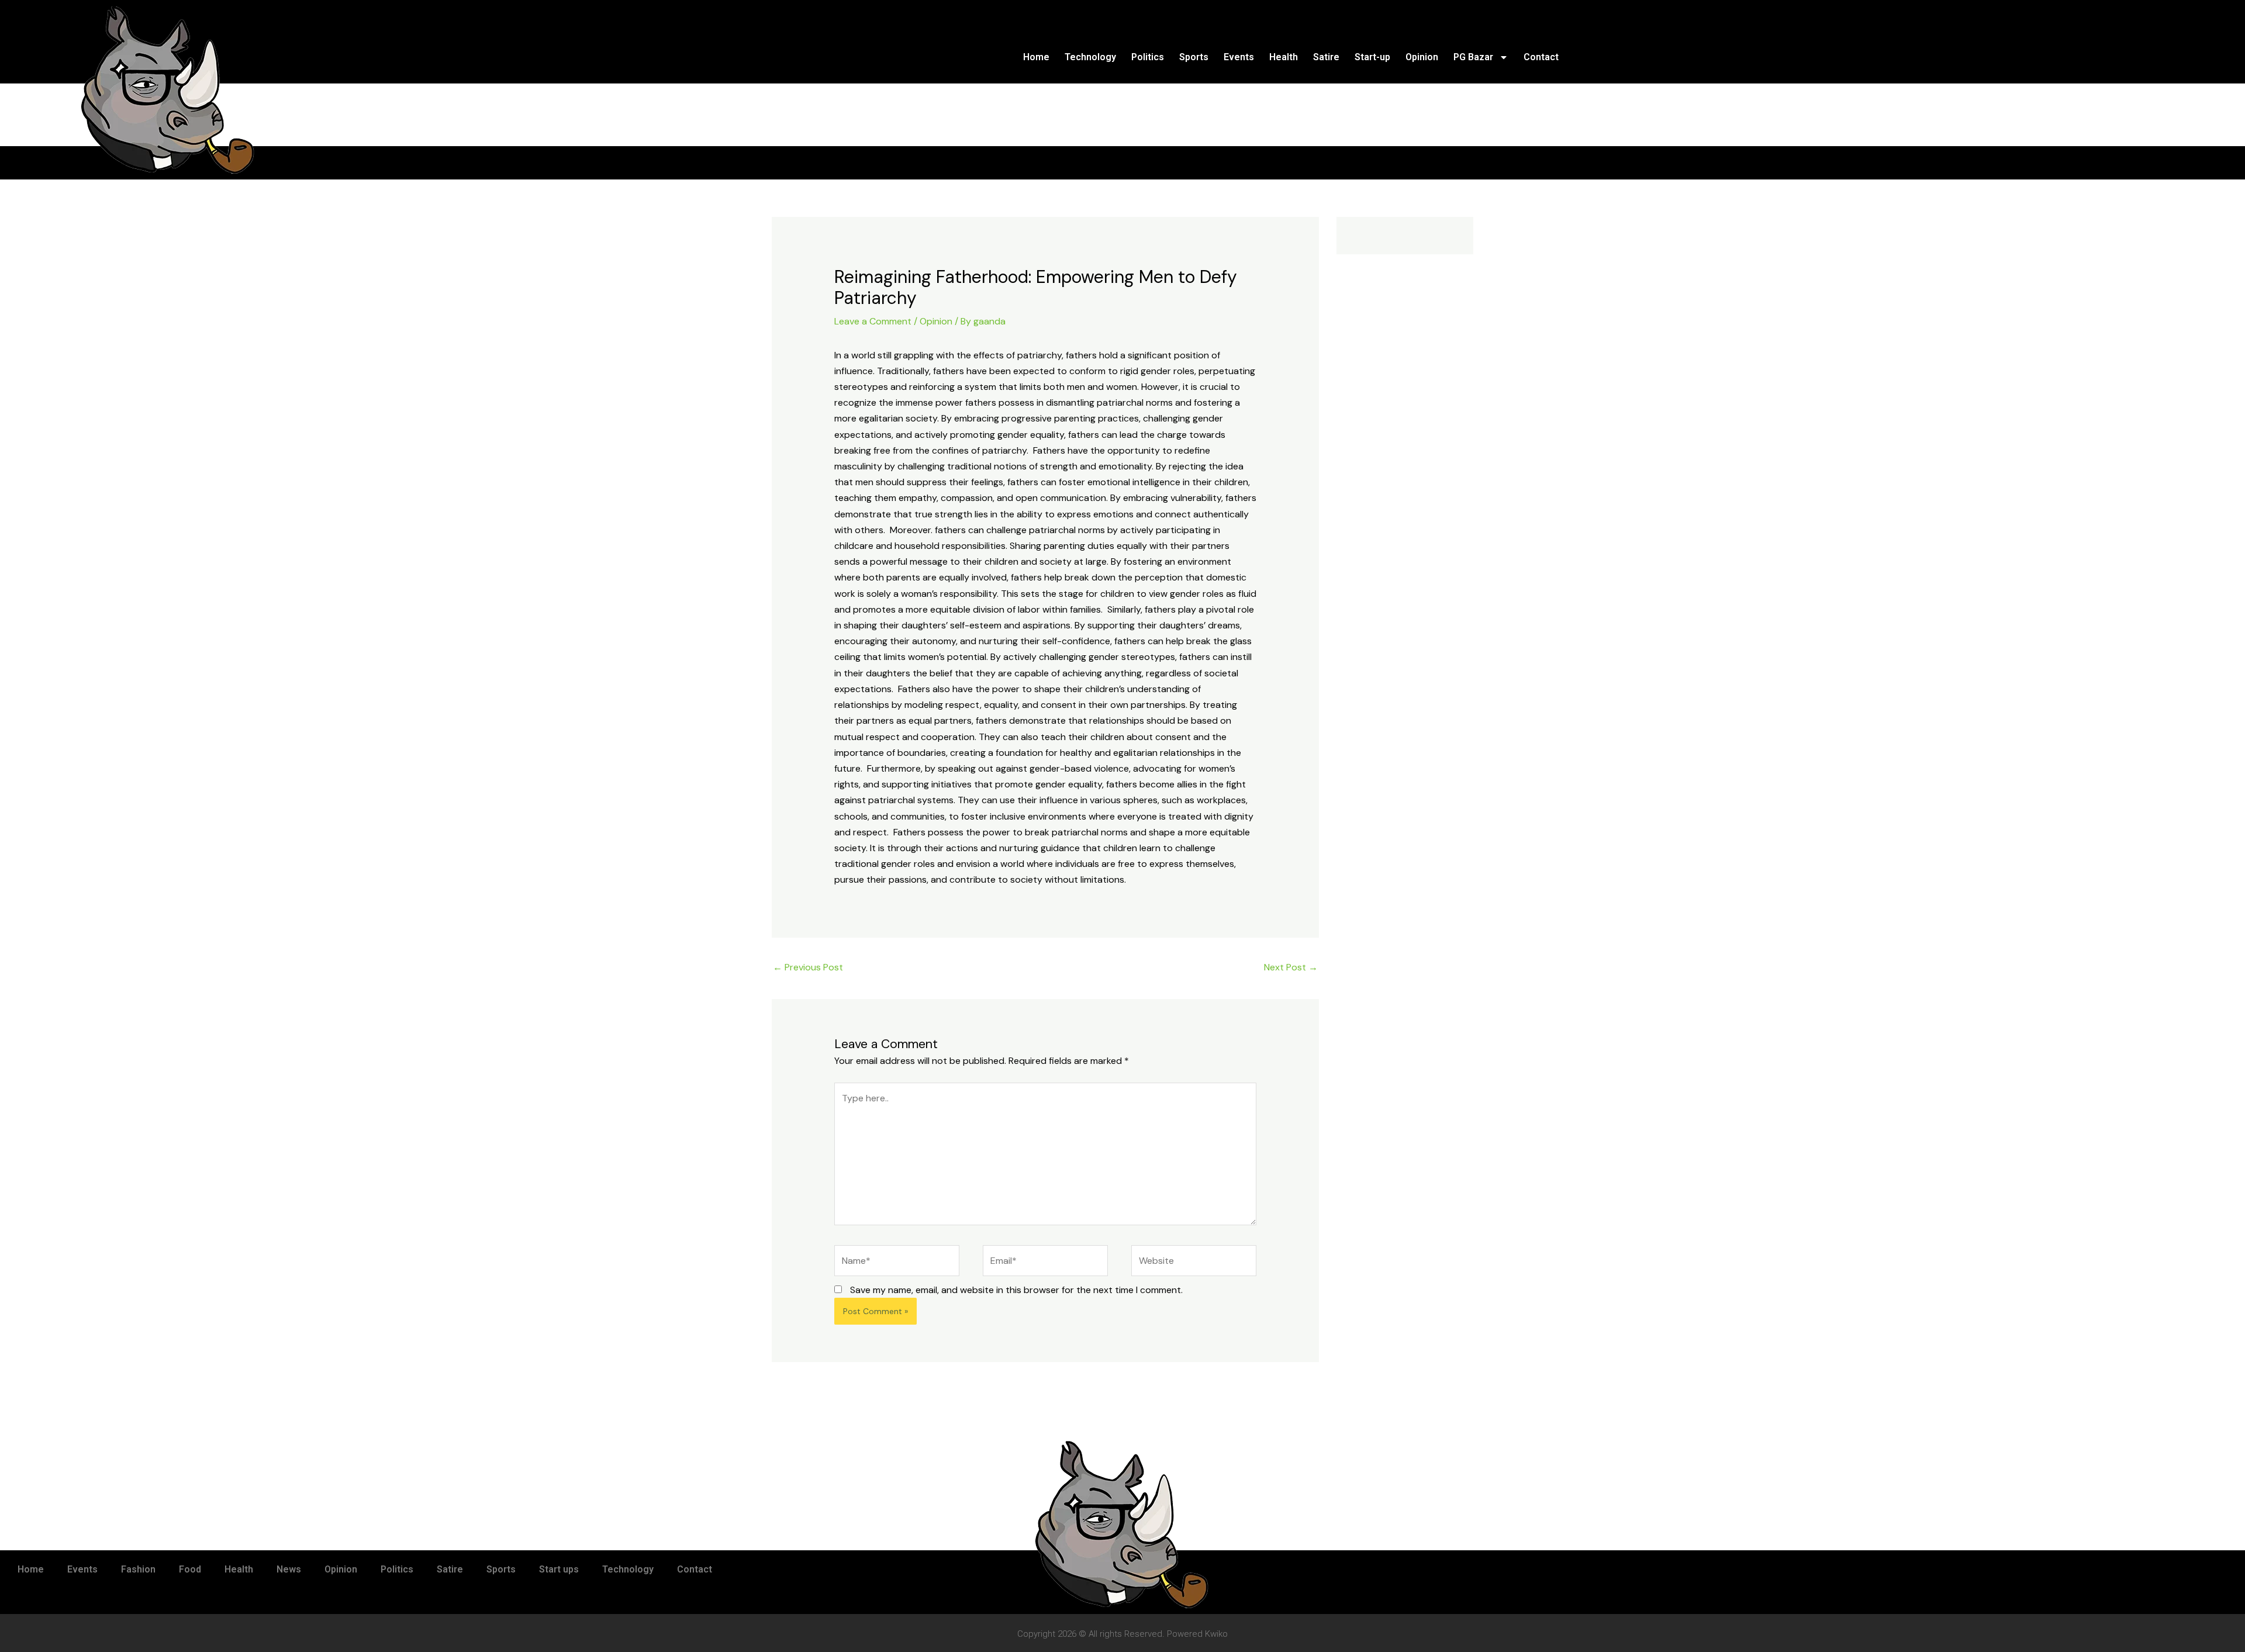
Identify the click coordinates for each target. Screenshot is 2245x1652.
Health (1284, 57)
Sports (1194, 57)
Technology (1090, 57)
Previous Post (808, 967)
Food (190, 1569)
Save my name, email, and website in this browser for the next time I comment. (1016, 1290)
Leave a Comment (873, 321)
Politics (1148, 57)
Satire (1326, 57)
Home (1036, 57)
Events (1239, 57)
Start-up (1372, 57)
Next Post (1291, 967)
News (289, 1569)
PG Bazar (1473, 57)
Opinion (1422, 57)
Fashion (138, 1569)
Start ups (559, 1569)
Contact (1541, 57)
